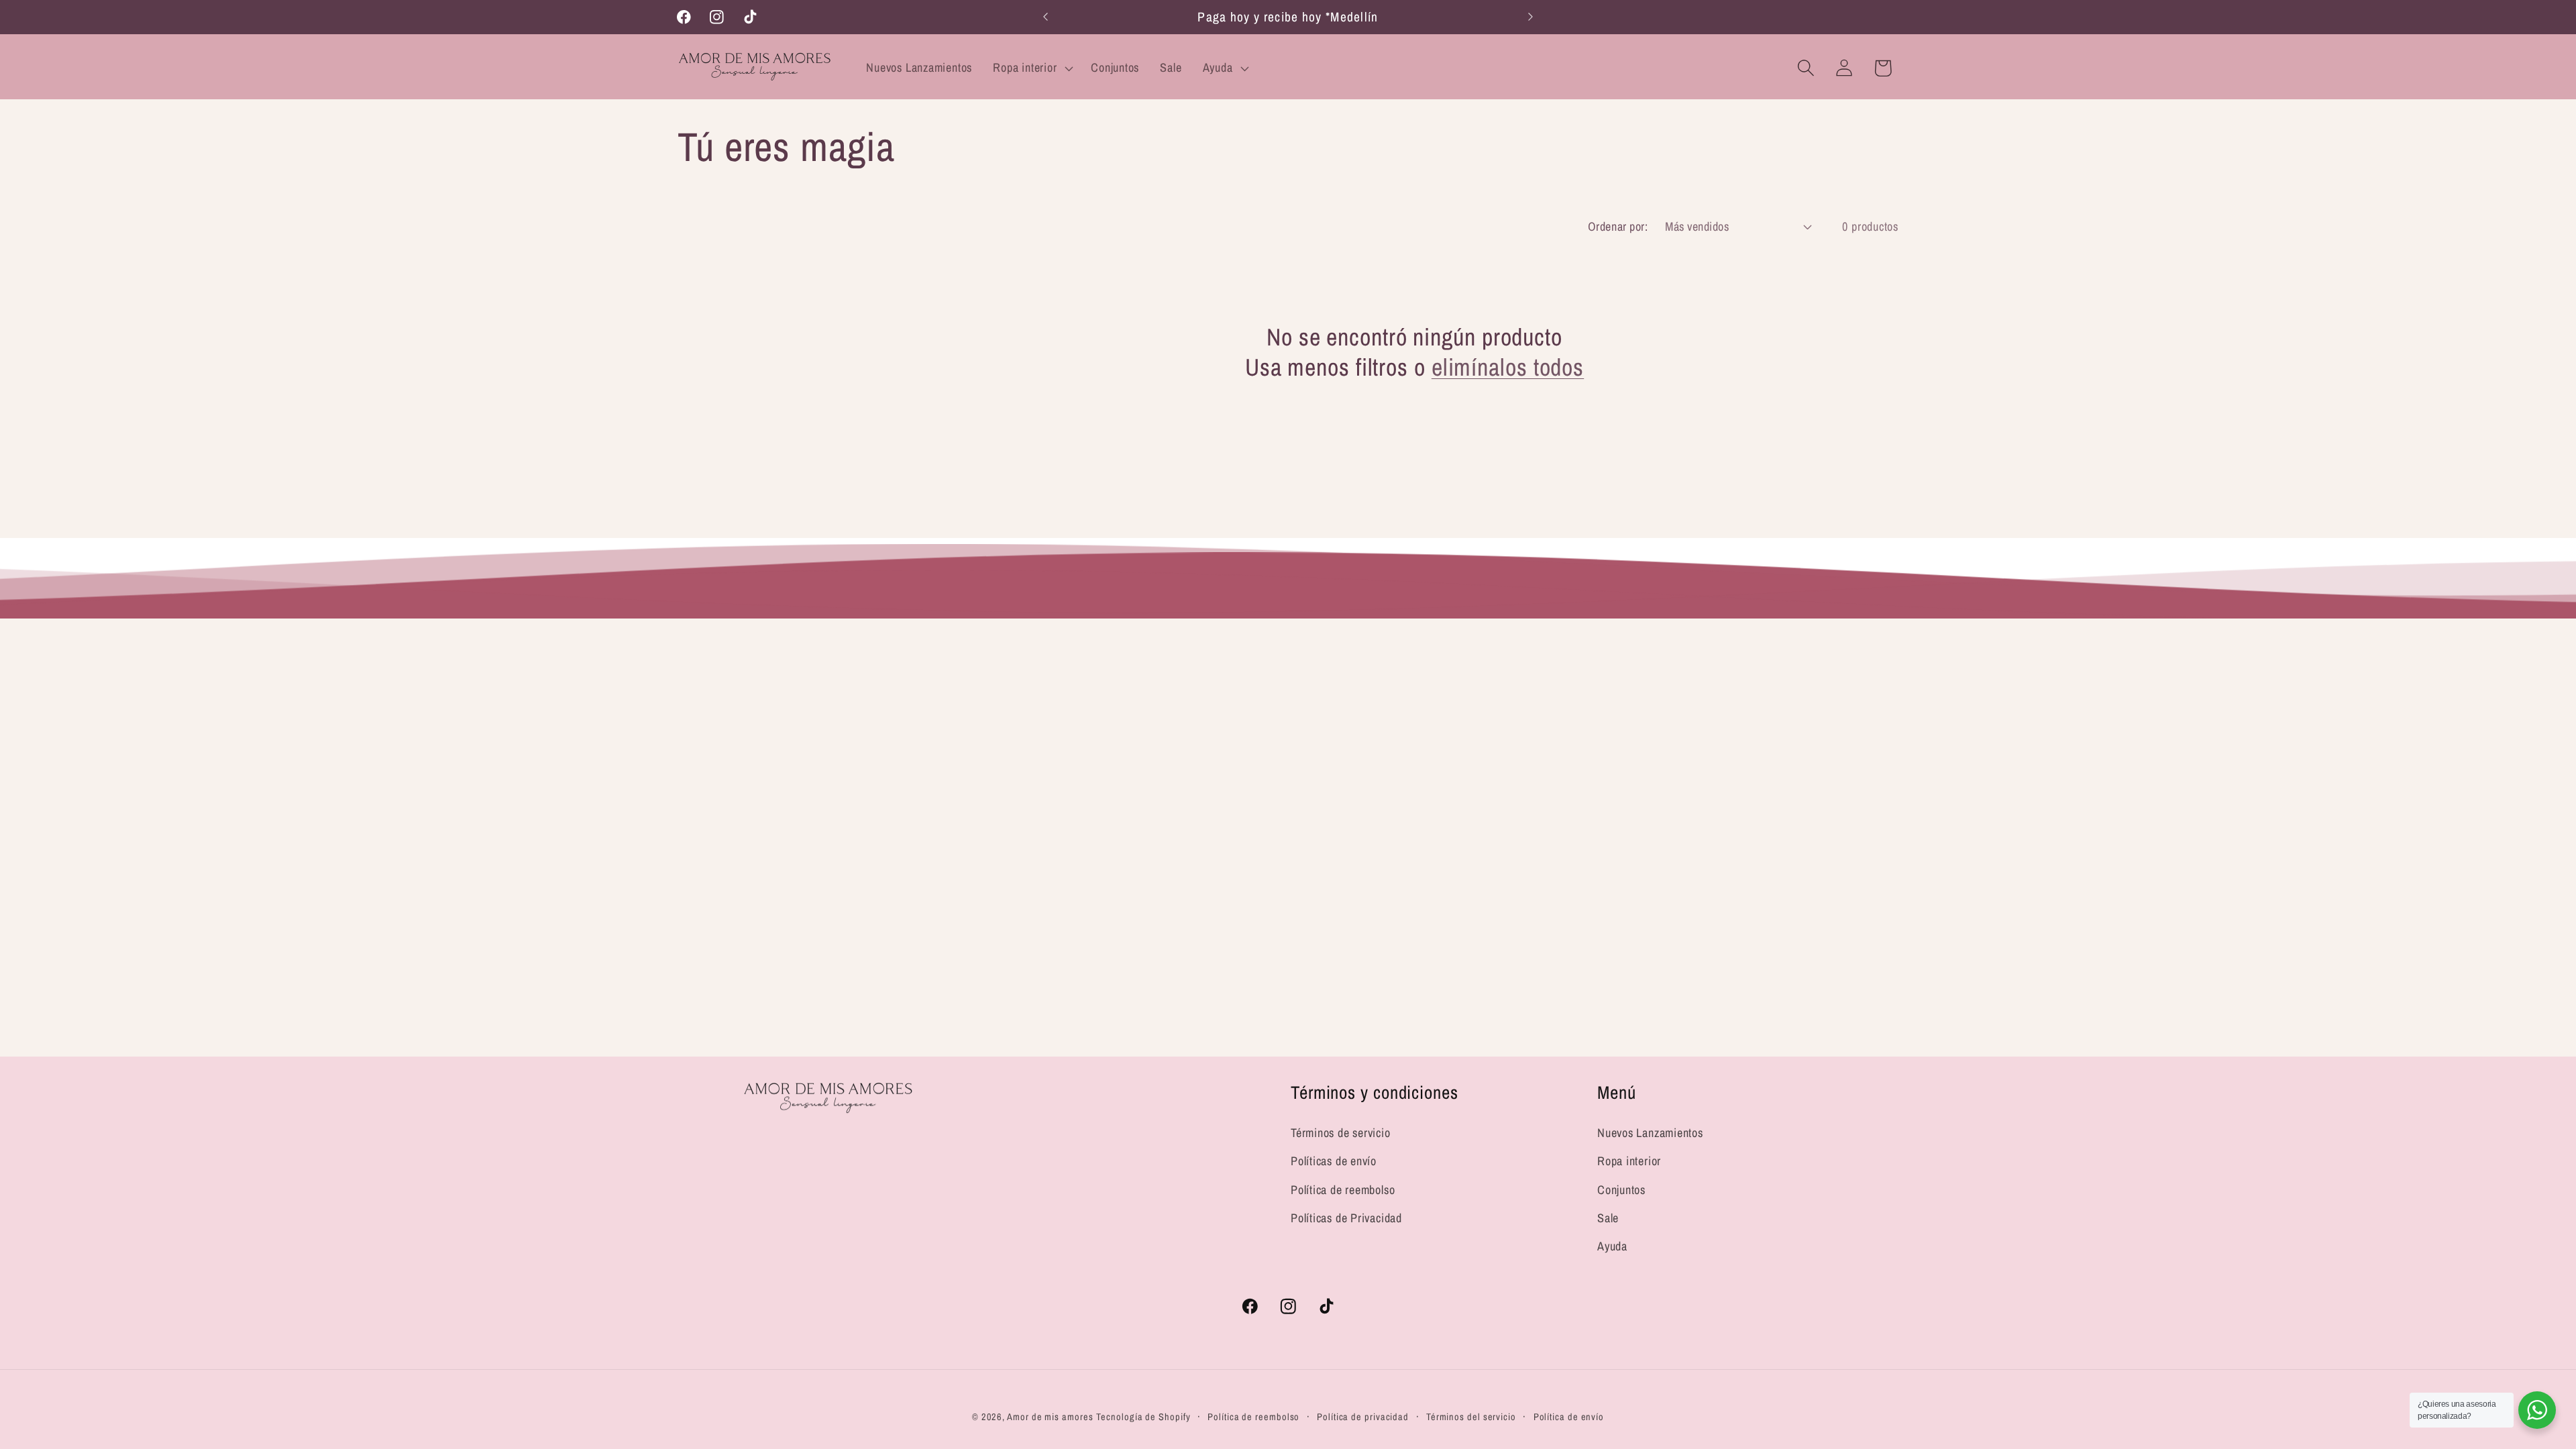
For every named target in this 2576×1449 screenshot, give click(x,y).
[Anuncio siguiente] (1531, 17)
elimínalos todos (1508, 367)
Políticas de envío (1334, 1161)
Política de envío (1569, 1416)
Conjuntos (1621, 1190)
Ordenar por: (1618, 226)
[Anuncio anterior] (1046, 17)
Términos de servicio (1341, 1133)
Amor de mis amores (1050, 1416)
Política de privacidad (1363, 1416)
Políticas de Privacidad (1346, 1218)
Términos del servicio (1471, 1416)
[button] (1032, 68)
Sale (1608, 1218)
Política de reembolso (1343, 1190)
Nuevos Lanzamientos (1650, 1133)
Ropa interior (1629, 1161)
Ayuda (1612, 1246)
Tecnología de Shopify (1143, 1416)
